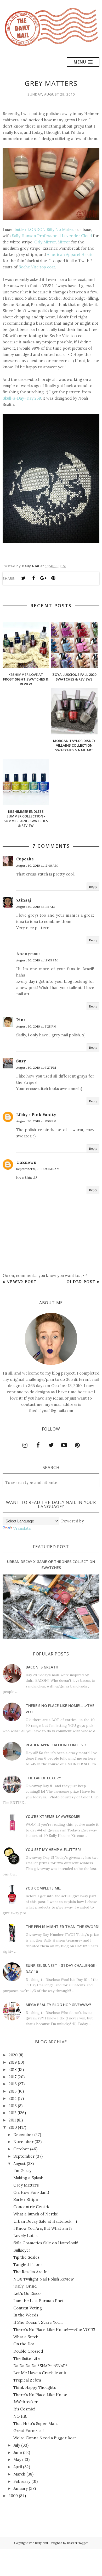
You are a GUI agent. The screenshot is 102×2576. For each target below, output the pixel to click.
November (23, 2142)
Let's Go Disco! (27, 2293)
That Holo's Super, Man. (36, 2424)
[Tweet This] (24, 578)
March (19, 2474)
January (21, 2488)
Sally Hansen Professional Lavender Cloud (52, 236)
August (19, 2164)
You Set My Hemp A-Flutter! (53, 1850)
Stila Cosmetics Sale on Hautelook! (46, 2243)
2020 (13, 2055)
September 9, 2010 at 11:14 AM (38, 1169)
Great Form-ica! (29, 2431)
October (21, 2149)
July (17, 2445)
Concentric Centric (32, 2207)
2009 (13, 2496)
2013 (13, 2106)
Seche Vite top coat (37, 267)
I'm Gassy (22, 2171)
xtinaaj (24, 900)
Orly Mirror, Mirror (52, 242)
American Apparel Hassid (70, 254)
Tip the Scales (26, 2257)
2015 (13, 2091)
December (23, 2135)
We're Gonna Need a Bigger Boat (45, 2438)
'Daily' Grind (25, 2286)
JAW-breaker (25, 2402)
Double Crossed (28, 2351)
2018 (13, 2070)
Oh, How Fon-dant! (31, 2192)
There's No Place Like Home (40, 2395)
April (18, 2467)
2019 (13, 2062)
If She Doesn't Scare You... (38, 2322)
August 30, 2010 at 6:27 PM (36, 1067)
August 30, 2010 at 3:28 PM (36, 1026)
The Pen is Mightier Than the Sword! (63, 1927)
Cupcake (25, 859)
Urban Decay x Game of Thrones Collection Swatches (51, 1564)
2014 (13, 2098)
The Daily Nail (38, 2543)
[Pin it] (53, 578)
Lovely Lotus (25, 2236)
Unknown (26, 1162)
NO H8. (20, 2416)
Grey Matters (26, 2185)
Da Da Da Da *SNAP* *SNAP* (41, 2366)
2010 (13, 2127)
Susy (21, 1061)
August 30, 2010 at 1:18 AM (35, 907)
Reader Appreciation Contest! (56, 1745)
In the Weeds (26, 2315)
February (22, 2481)
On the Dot (24, 2344)
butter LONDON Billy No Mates (44, 229)
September (24, 2156)
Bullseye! (22, 2250)
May (17, 2460)
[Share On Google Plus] (43, 578)
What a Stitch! (26, 2337)
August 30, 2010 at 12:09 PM (37, 960)
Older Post (81, 1282)
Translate (22, 1528)
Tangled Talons (28, 2265)
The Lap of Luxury (43, 1778)
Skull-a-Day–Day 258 (22, 398)
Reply (93, 887)
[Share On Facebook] (33, 578)
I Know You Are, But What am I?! (43, 2228)
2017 (13, 2077)
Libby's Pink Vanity (36, 1115)
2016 (13, 2084)
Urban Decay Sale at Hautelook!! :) (45, 2221)
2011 (12, 2120)
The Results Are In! (31, 2272)
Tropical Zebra (27, 2380)
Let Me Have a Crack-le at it (40, 2373)
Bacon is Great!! (42, 1667)
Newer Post (22, 1282)
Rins (21, 1020)
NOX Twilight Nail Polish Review (44, 2279)
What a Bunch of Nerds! (36, 2214)
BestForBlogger (78, 2543)
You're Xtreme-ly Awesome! (53, 1816)
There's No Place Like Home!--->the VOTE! (54, 2330)
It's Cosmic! (24, 2409)
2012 (13, 2113)
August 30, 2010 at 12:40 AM (37, 865)
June (18, 2452)
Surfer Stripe (26, 2199)
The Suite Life (27, 2358)
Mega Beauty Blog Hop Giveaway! (58, 2005)
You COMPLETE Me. (43, 1888)
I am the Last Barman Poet (39, 2301)
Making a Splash (28, 2178)
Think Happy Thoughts (35, 2387)
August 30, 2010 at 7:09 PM (36, 1121)
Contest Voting (28, 2308)
